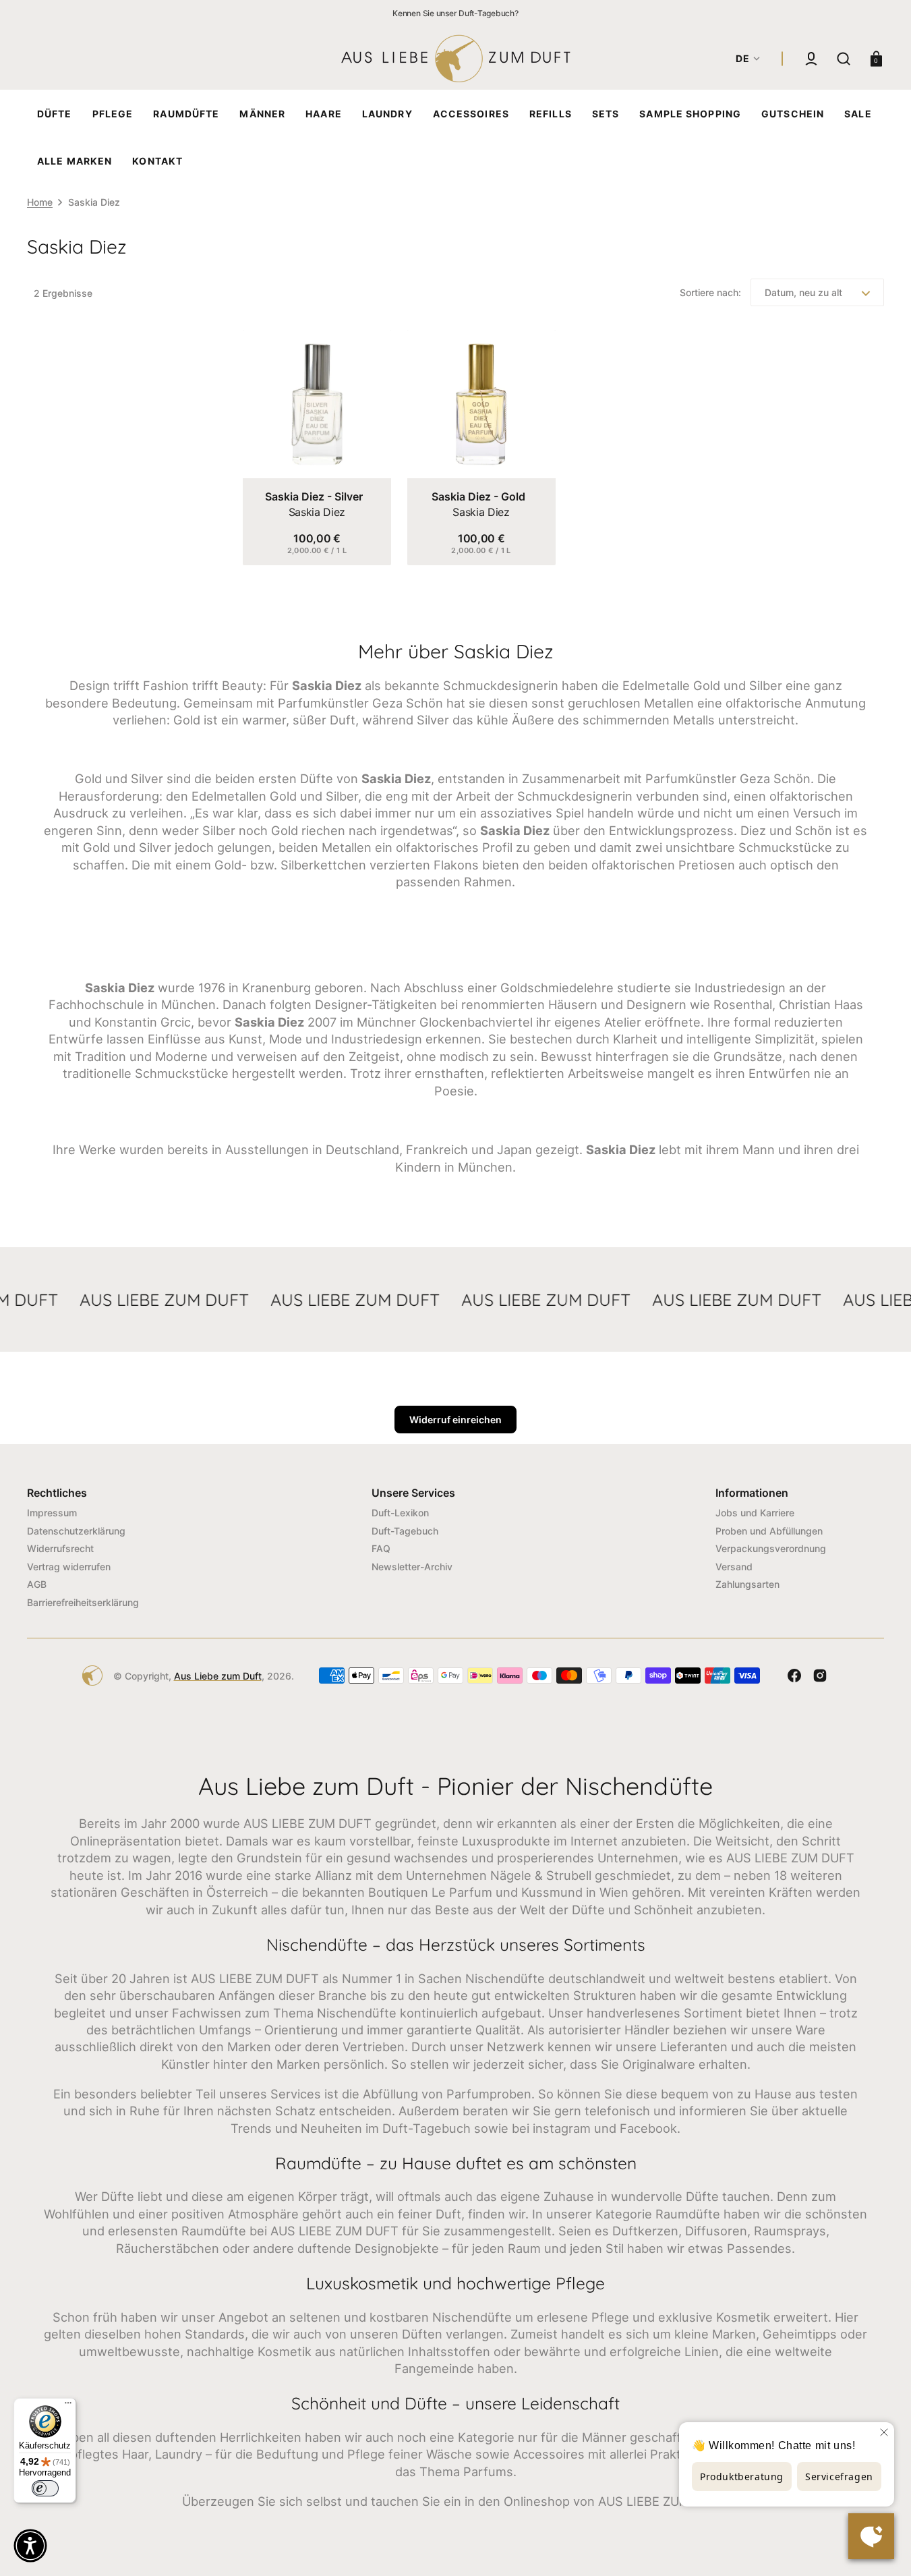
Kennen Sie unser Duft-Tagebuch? (455, 13)
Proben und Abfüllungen (769, 1531)
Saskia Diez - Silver (314, 496)
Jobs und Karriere (755, 1513)
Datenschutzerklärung (76, 1531)
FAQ (381, 1548)
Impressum (52, 1513)
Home (40, 202)
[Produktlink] (317, 448)
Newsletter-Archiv (412, 1567)
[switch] (45, 2488)
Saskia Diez (317, 512)
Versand (734, 1567)
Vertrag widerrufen (69, 1567)
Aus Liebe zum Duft (218, 1676)
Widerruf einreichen (455, 1420)
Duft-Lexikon (400, 1513)
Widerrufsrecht (60, 1548)
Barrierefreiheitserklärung (83, 1602)
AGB (37, 1584)
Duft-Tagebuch (405, 1531)
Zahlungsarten (747, 1584)
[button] (811, 59)
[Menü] (68, 2406)
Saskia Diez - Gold (478, 496)
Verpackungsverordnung (771, 1548)
